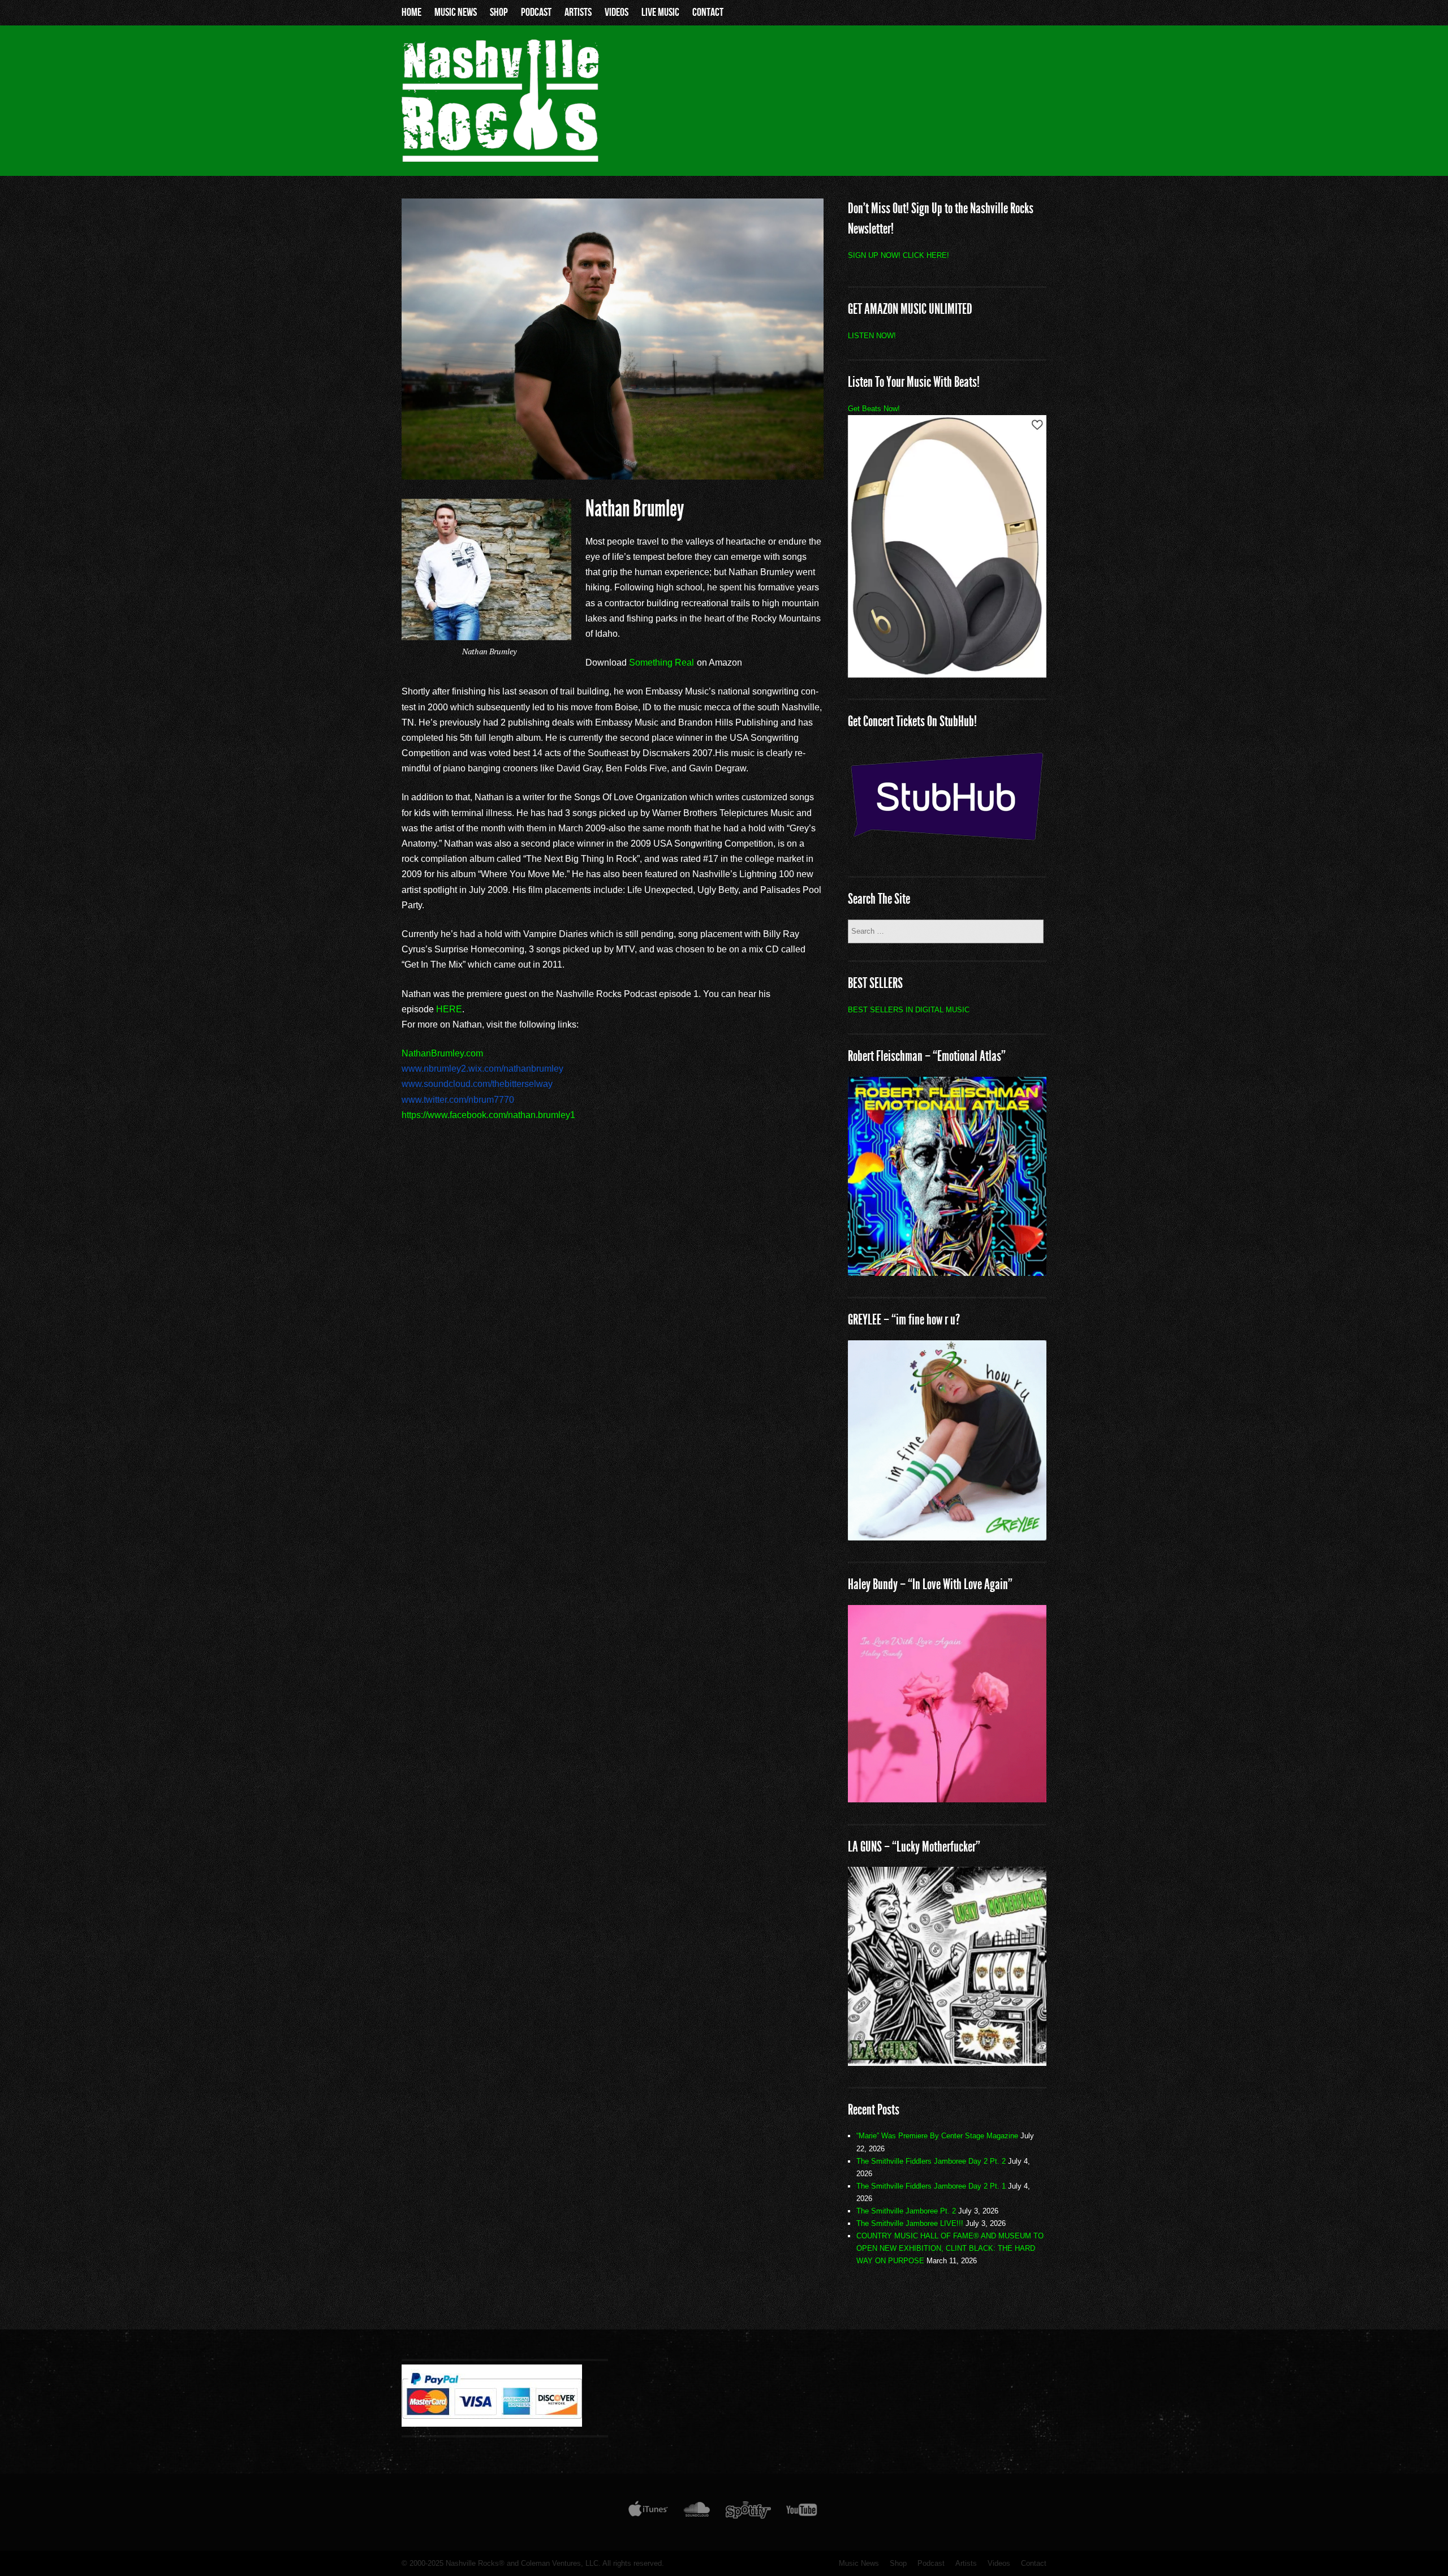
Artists (578, 12)
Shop (499, 12)
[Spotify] (748, 2512)
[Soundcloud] (697, 2512)
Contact (708, 12)
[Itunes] (648, 2512)
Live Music (660, 12)
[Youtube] (802, 2512)
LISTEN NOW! (872, 336)
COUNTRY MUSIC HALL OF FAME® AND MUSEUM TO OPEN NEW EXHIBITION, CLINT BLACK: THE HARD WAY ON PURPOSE (950, 2248)
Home (411, 12)
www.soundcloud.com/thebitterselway (477, 1084)
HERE (449, 1009)
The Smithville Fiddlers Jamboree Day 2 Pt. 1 (931, 2186)
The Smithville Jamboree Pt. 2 (906, 2211)
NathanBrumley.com (442, 1053)
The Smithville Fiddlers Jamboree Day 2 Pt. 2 (931, 2161)
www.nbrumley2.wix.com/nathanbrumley (482, 1069)
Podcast (536, 12)
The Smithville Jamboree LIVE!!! (910, 2223)
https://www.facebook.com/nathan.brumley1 (488, 1115)
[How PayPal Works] (492, 2424)
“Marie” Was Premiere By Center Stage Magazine (937, 2136)
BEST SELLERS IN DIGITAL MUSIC (909, 1010)
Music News (456, 12)
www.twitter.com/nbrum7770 (458, 1100)
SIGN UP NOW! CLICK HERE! (898, 255)
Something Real (661, 663)
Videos (617, 12)
